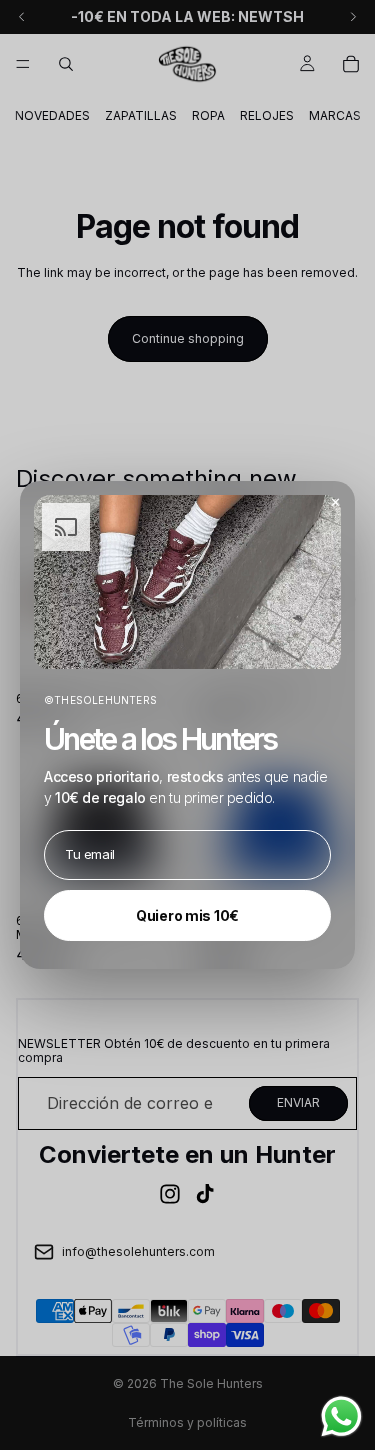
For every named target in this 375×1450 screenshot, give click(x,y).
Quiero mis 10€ (187, 915)
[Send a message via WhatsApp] (341, 1416)
